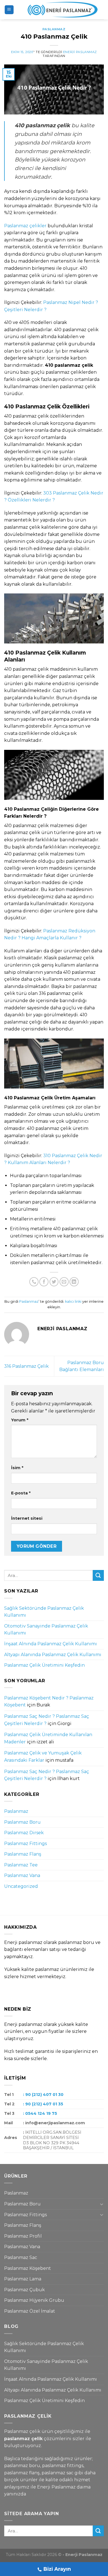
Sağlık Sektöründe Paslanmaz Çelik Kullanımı (44, 1612)
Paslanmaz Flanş (23, 1854)
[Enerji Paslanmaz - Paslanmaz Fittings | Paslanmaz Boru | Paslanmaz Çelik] (59, 10)
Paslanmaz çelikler (25, 226)
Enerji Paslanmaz (80, 52)
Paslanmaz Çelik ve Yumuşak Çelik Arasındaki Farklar (43, 1757)
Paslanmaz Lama (23, 2279)
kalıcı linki (73, 1301)
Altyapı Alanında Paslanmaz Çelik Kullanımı (53, 1655)
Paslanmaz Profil (23, 2236)
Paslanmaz (54, 29)
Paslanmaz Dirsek (24, 1833)
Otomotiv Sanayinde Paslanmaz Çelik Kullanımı (46, 1630)
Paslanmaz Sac (21, 2257)
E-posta (21, 1493)
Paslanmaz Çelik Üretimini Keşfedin (44, 1665)
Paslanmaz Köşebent (28, 2268)
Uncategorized (21, 1886)
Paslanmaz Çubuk (25, 2290)
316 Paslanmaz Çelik (26, 1366)
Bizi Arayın (57, 2569)
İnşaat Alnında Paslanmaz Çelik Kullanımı (51, 1644)
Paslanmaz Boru (22, 1822)
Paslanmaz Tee (21, 1865)
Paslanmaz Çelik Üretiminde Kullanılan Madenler (48, 1738)
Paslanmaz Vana (22, 1875)
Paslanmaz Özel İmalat (30, 2311)
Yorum (20, 1420)
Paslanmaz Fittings (25, 1844)
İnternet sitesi (27, 1518)
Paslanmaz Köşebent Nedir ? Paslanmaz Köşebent (49, 1702)
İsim (17, 1468)
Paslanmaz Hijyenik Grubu (34, 2300)
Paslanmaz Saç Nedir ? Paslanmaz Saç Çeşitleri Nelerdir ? (47, 1720)
